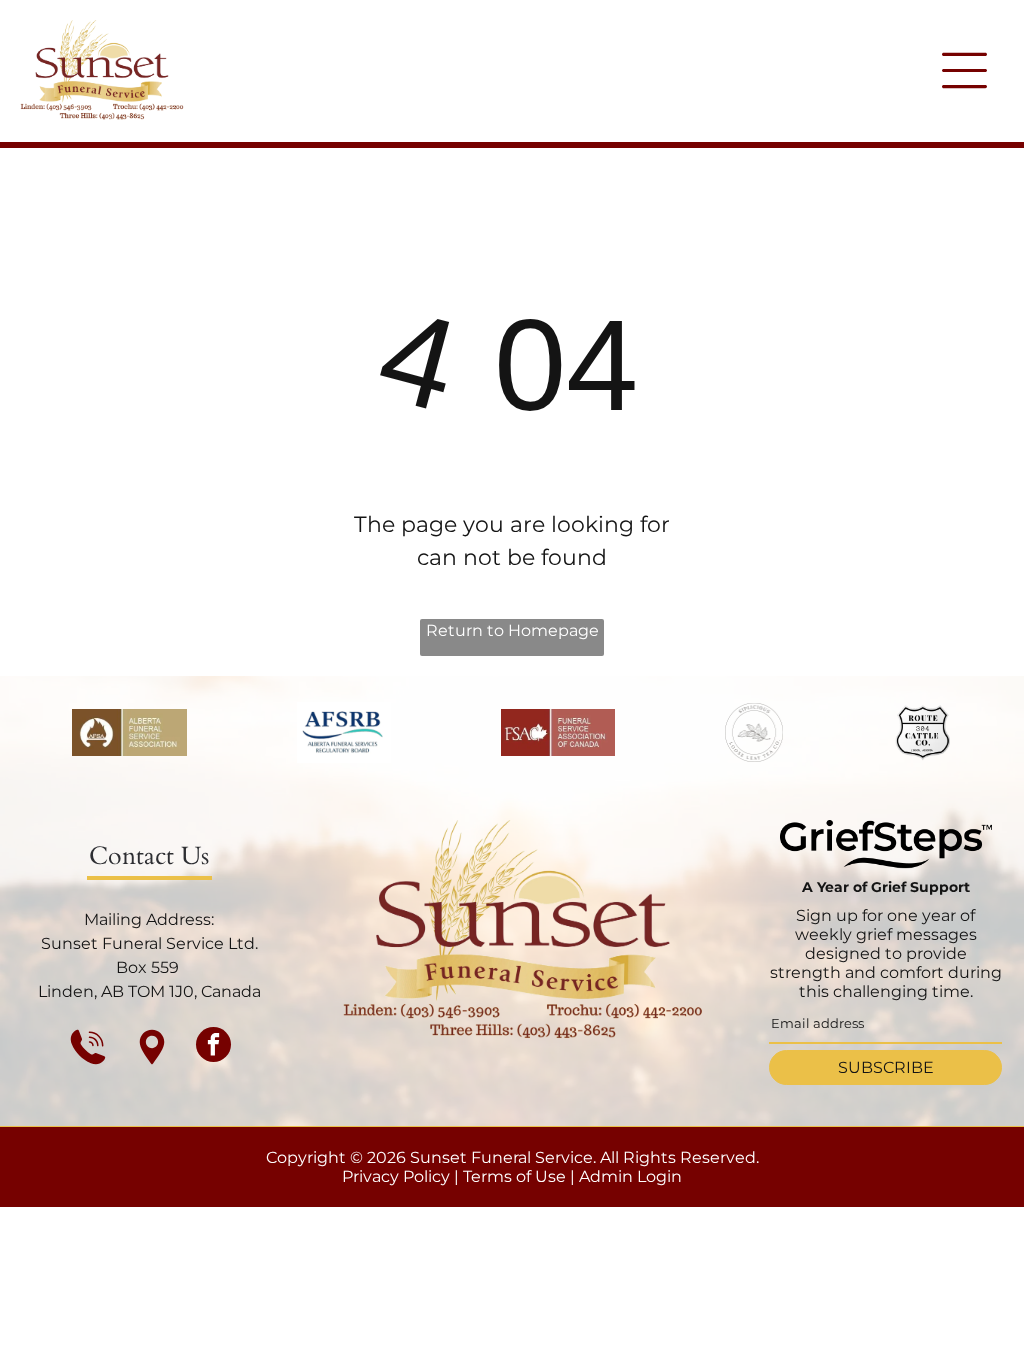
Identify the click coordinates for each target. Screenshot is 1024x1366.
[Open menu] (964, 70)
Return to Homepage (512, 630)
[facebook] (213, 1047)
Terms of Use (514, 1176)
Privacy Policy (396, 1176)
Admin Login (630, 1176)
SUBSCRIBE (886, 1067)
